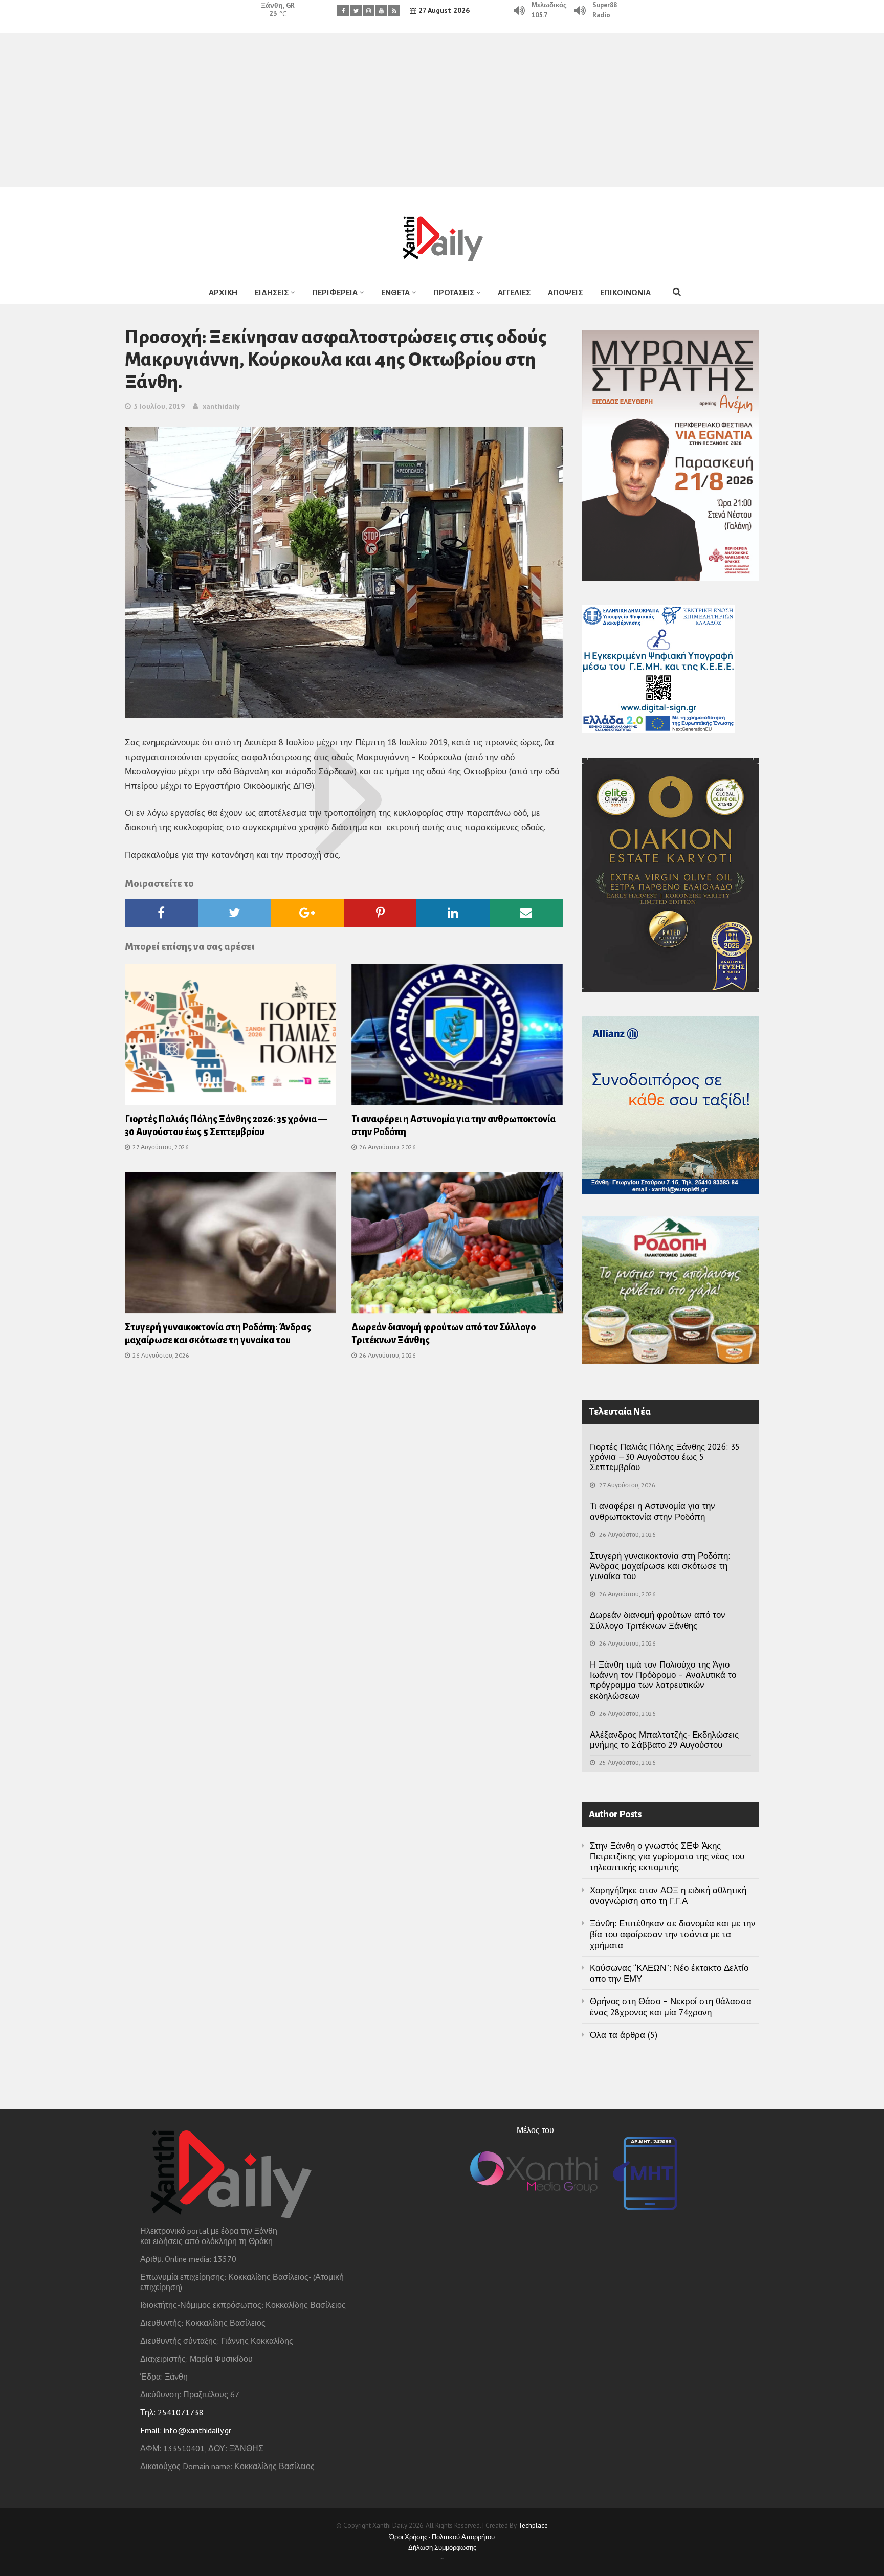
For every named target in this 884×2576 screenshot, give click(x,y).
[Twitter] (356, 10)
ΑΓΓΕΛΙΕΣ (514, 292)
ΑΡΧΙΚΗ (223, 292)
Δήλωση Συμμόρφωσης (442, 2548)
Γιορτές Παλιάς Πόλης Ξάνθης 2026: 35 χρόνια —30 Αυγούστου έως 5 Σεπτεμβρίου (665, 1457)
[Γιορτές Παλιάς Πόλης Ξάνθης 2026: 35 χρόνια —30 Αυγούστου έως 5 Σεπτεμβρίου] (230, 1038)
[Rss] (394, 10)
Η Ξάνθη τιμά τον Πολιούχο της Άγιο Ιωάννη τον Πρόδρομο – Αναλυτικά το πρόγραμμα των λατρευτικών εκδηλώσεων (663, 1680)
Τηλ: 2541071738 (172, 2412)
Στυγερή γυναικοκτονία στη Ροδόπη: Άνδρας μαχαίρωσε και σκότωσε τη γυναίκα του (660, 1566)
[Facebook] (343, 10)
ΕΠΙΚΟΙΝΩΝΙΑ (625, 292)
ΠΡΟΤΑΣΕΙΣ (454, 292)
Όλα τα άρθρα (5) (624, 2035)
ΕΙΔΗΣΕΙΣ (272, 292)
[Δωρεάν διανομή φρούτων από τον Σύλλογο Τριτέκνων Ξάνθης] (457, 1246)
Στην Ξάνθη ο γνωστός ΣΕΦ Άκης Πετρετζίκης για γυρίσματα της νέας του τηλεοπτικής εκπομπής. (667, 1857)
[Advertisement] (442, 110)
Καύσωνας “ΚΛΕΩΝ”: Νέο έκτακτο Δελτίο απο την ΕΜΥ (669, 1973)
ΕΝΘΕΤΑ (395, 292)
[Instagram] (369, 10)
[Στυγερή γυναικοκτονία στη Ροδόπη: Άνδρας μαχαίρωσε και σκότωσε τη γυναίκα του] (230, 1246)
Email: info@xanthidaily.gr (186, 2430)
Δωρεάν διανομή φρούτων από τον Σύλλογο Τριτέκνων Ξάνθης (658, 1620)
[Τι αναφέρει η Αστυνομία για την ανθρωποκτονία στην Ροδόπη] (457, 1038)
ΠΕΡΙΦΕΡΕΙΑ (335, 292)
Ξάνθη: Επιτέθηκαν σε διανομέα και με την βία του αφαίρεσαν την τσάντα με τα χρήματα (673, 1934)
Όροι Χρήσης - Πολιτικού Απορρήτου (442, 2537)
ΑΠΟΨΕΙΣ (565, 292)
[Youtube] (381, 10)
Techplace (533, 2526)
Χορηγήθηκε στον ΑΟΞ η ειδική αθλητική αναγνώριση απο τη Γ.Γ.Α (668, 1895)
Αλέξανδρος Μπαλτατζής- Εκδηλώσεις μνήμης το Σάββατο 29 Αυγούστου (664, 1740)
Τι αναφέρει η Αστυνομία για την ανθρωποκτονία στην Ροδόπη (653, 1511)
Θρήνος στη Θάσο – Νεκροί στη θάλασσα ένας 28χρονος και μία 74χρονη (671, 2006)
